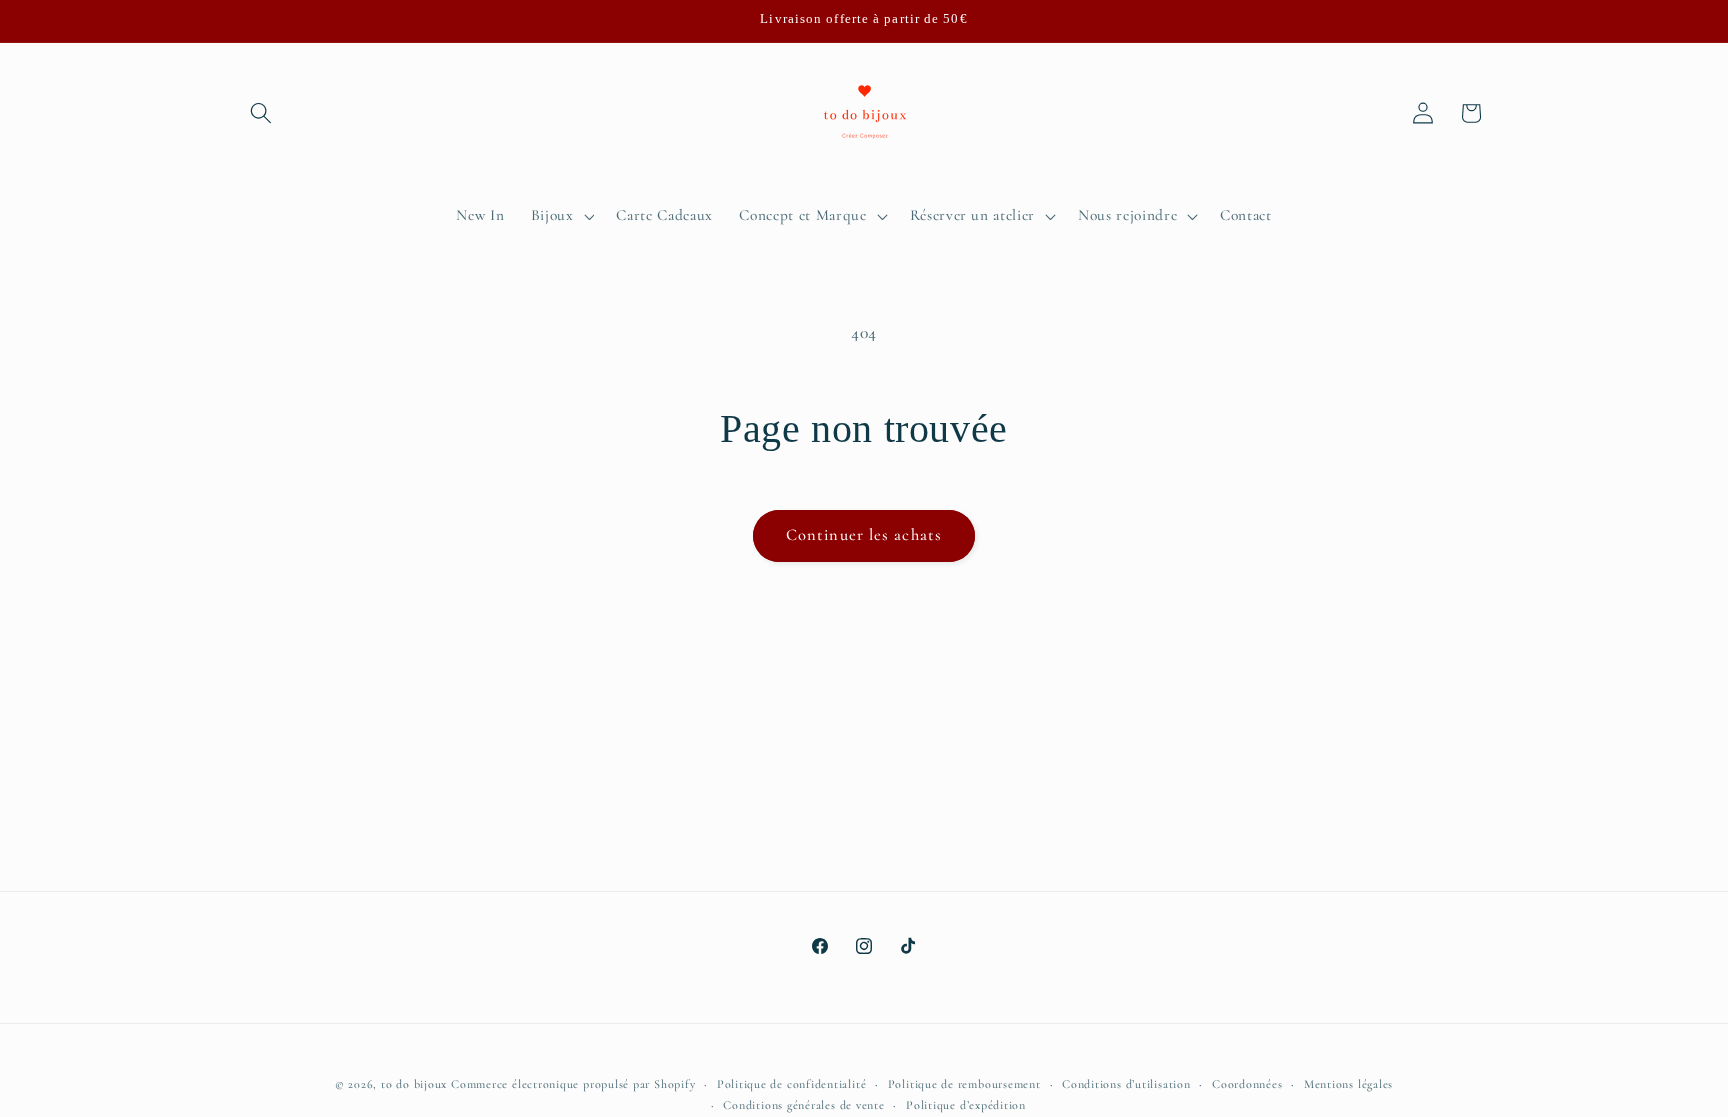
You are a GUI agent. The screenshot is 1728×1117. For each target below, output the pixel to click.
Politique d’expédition (966, 1105)
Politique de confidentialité (792, 1084)
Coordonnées (1247, 1084)
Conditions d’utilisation (1126, 1084)
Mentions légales (1348, 1084)
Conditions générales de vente (803, 1105)
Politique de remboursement (964, 1084)
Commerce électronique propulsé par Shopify (573, 1084)
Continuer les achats (864, 535)
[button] (261, 113)
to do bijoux (414, 1084)
